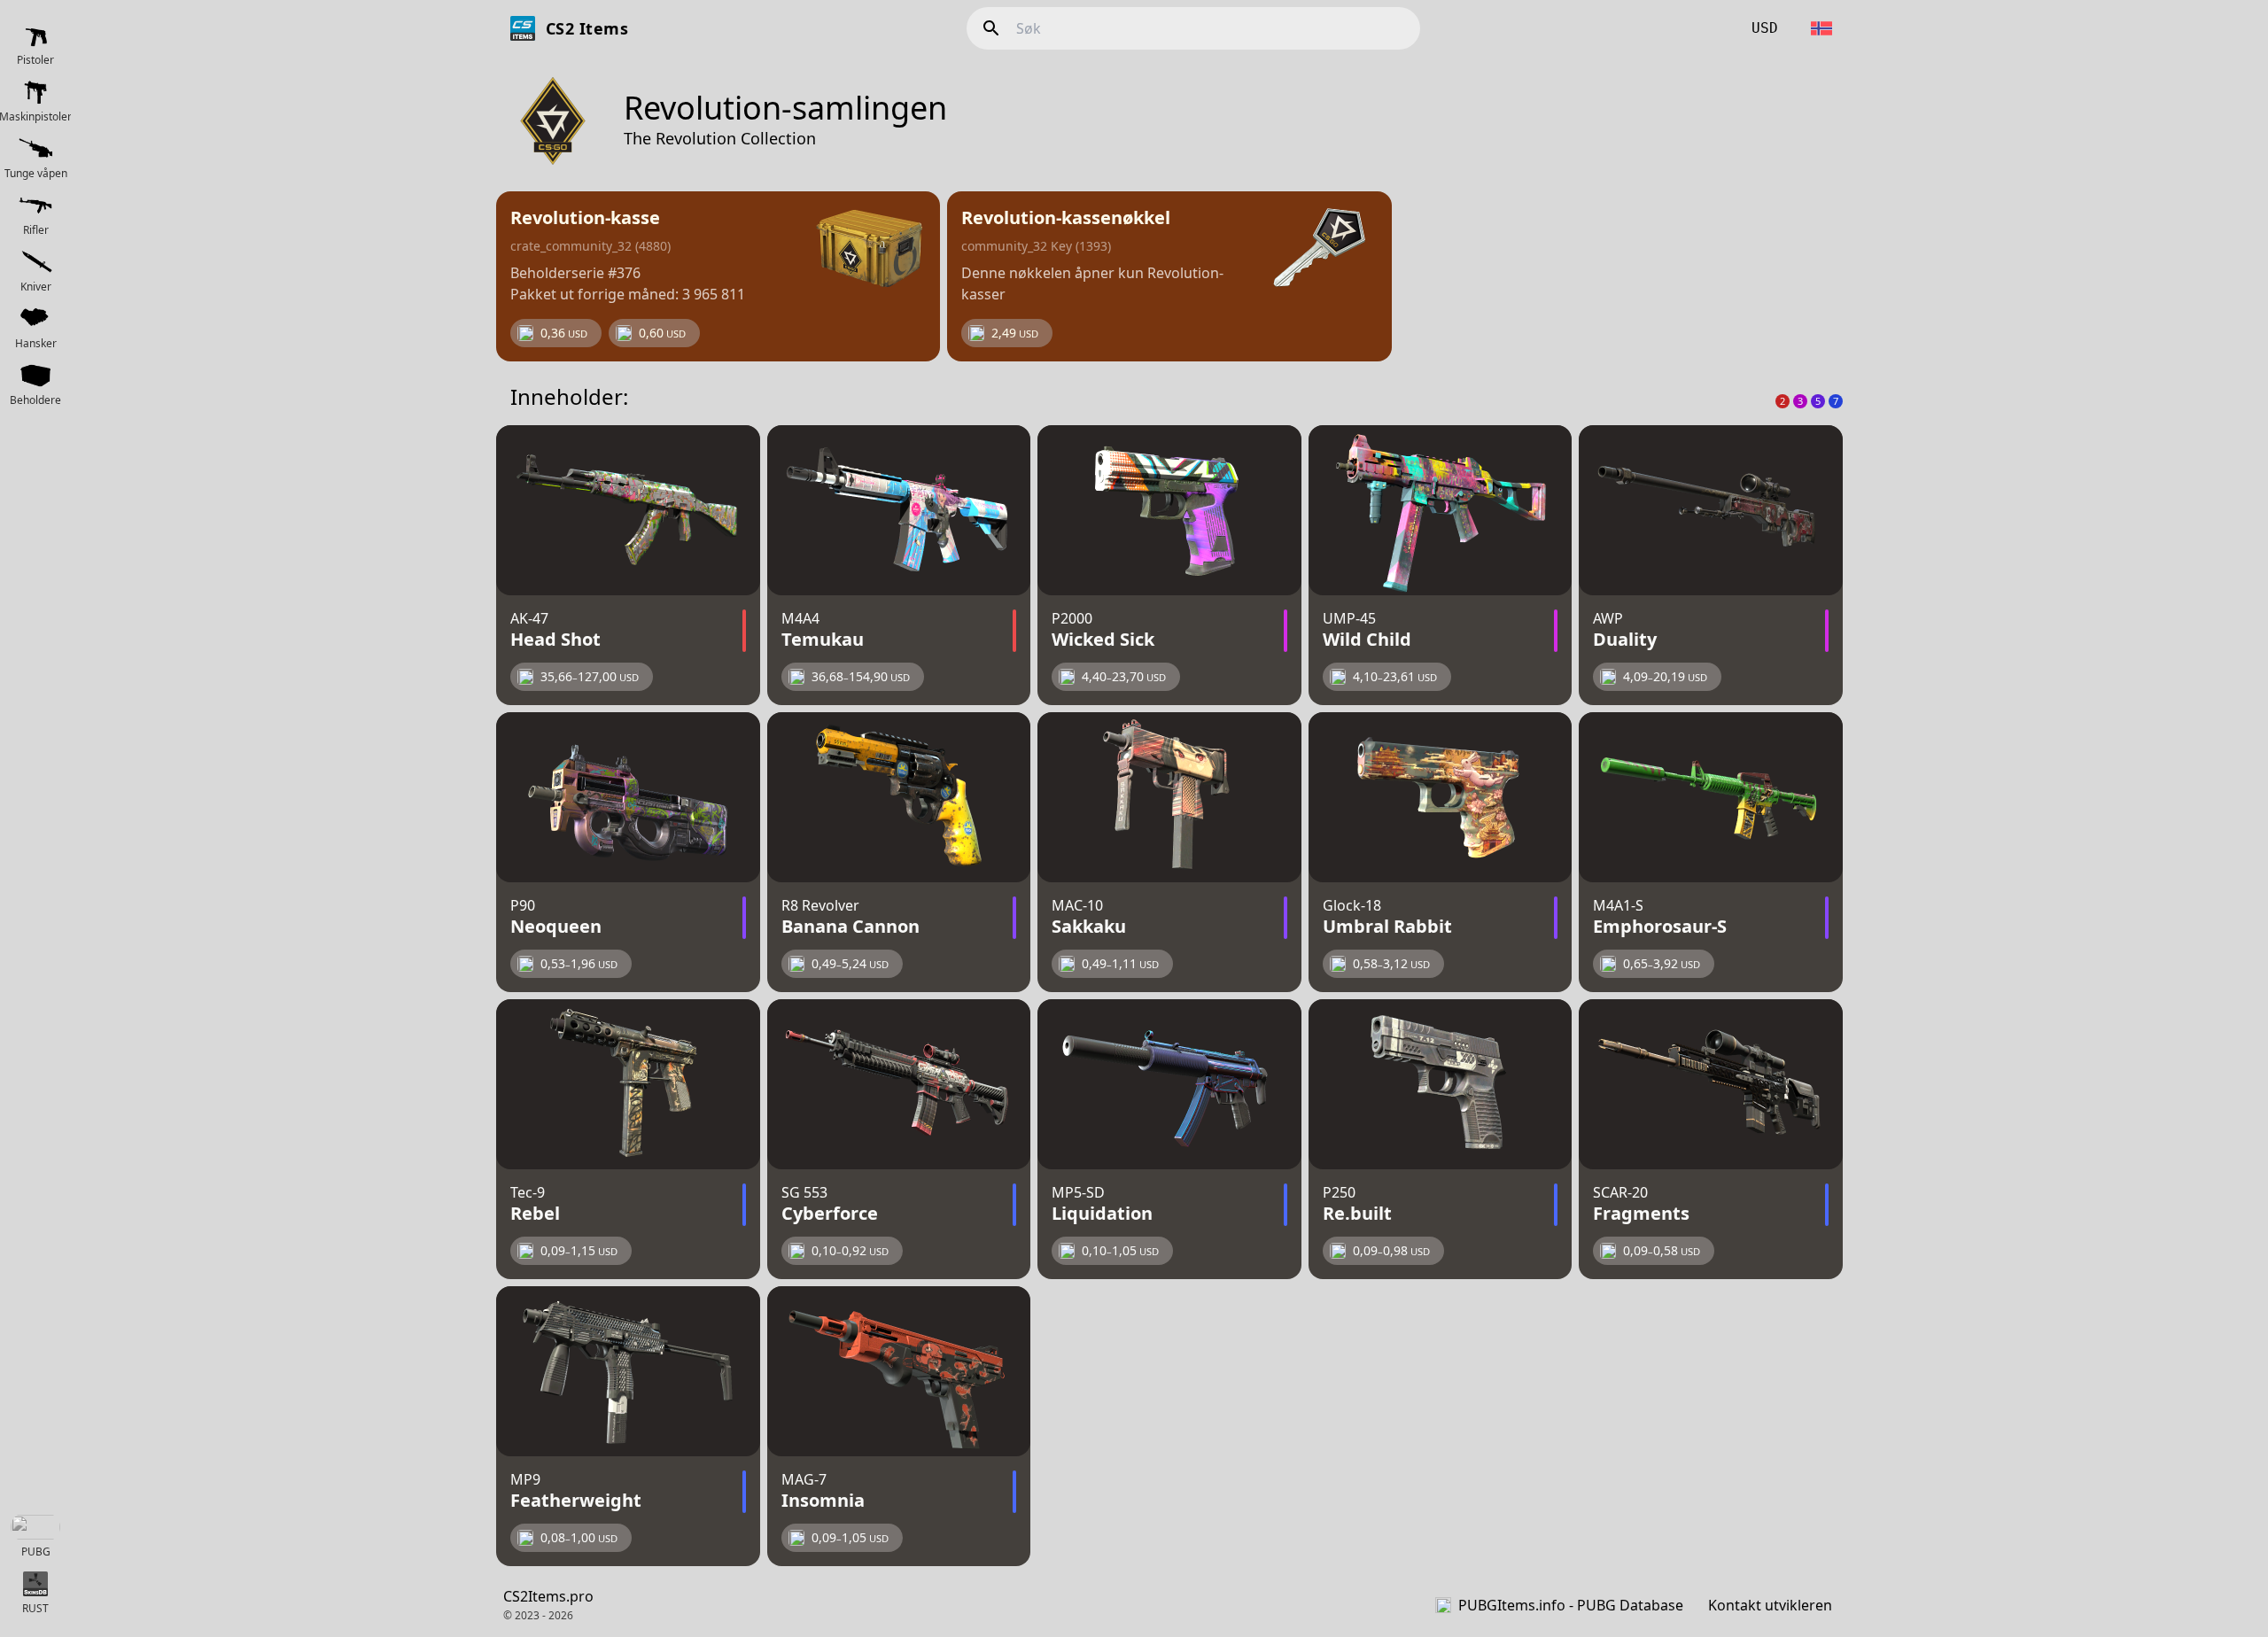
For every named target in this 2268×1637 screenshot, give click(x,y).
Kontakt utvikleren (1770, 1605)
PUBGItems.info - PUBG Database (1571, 1605)
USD (1765, 28)
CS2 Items (587, 28)
